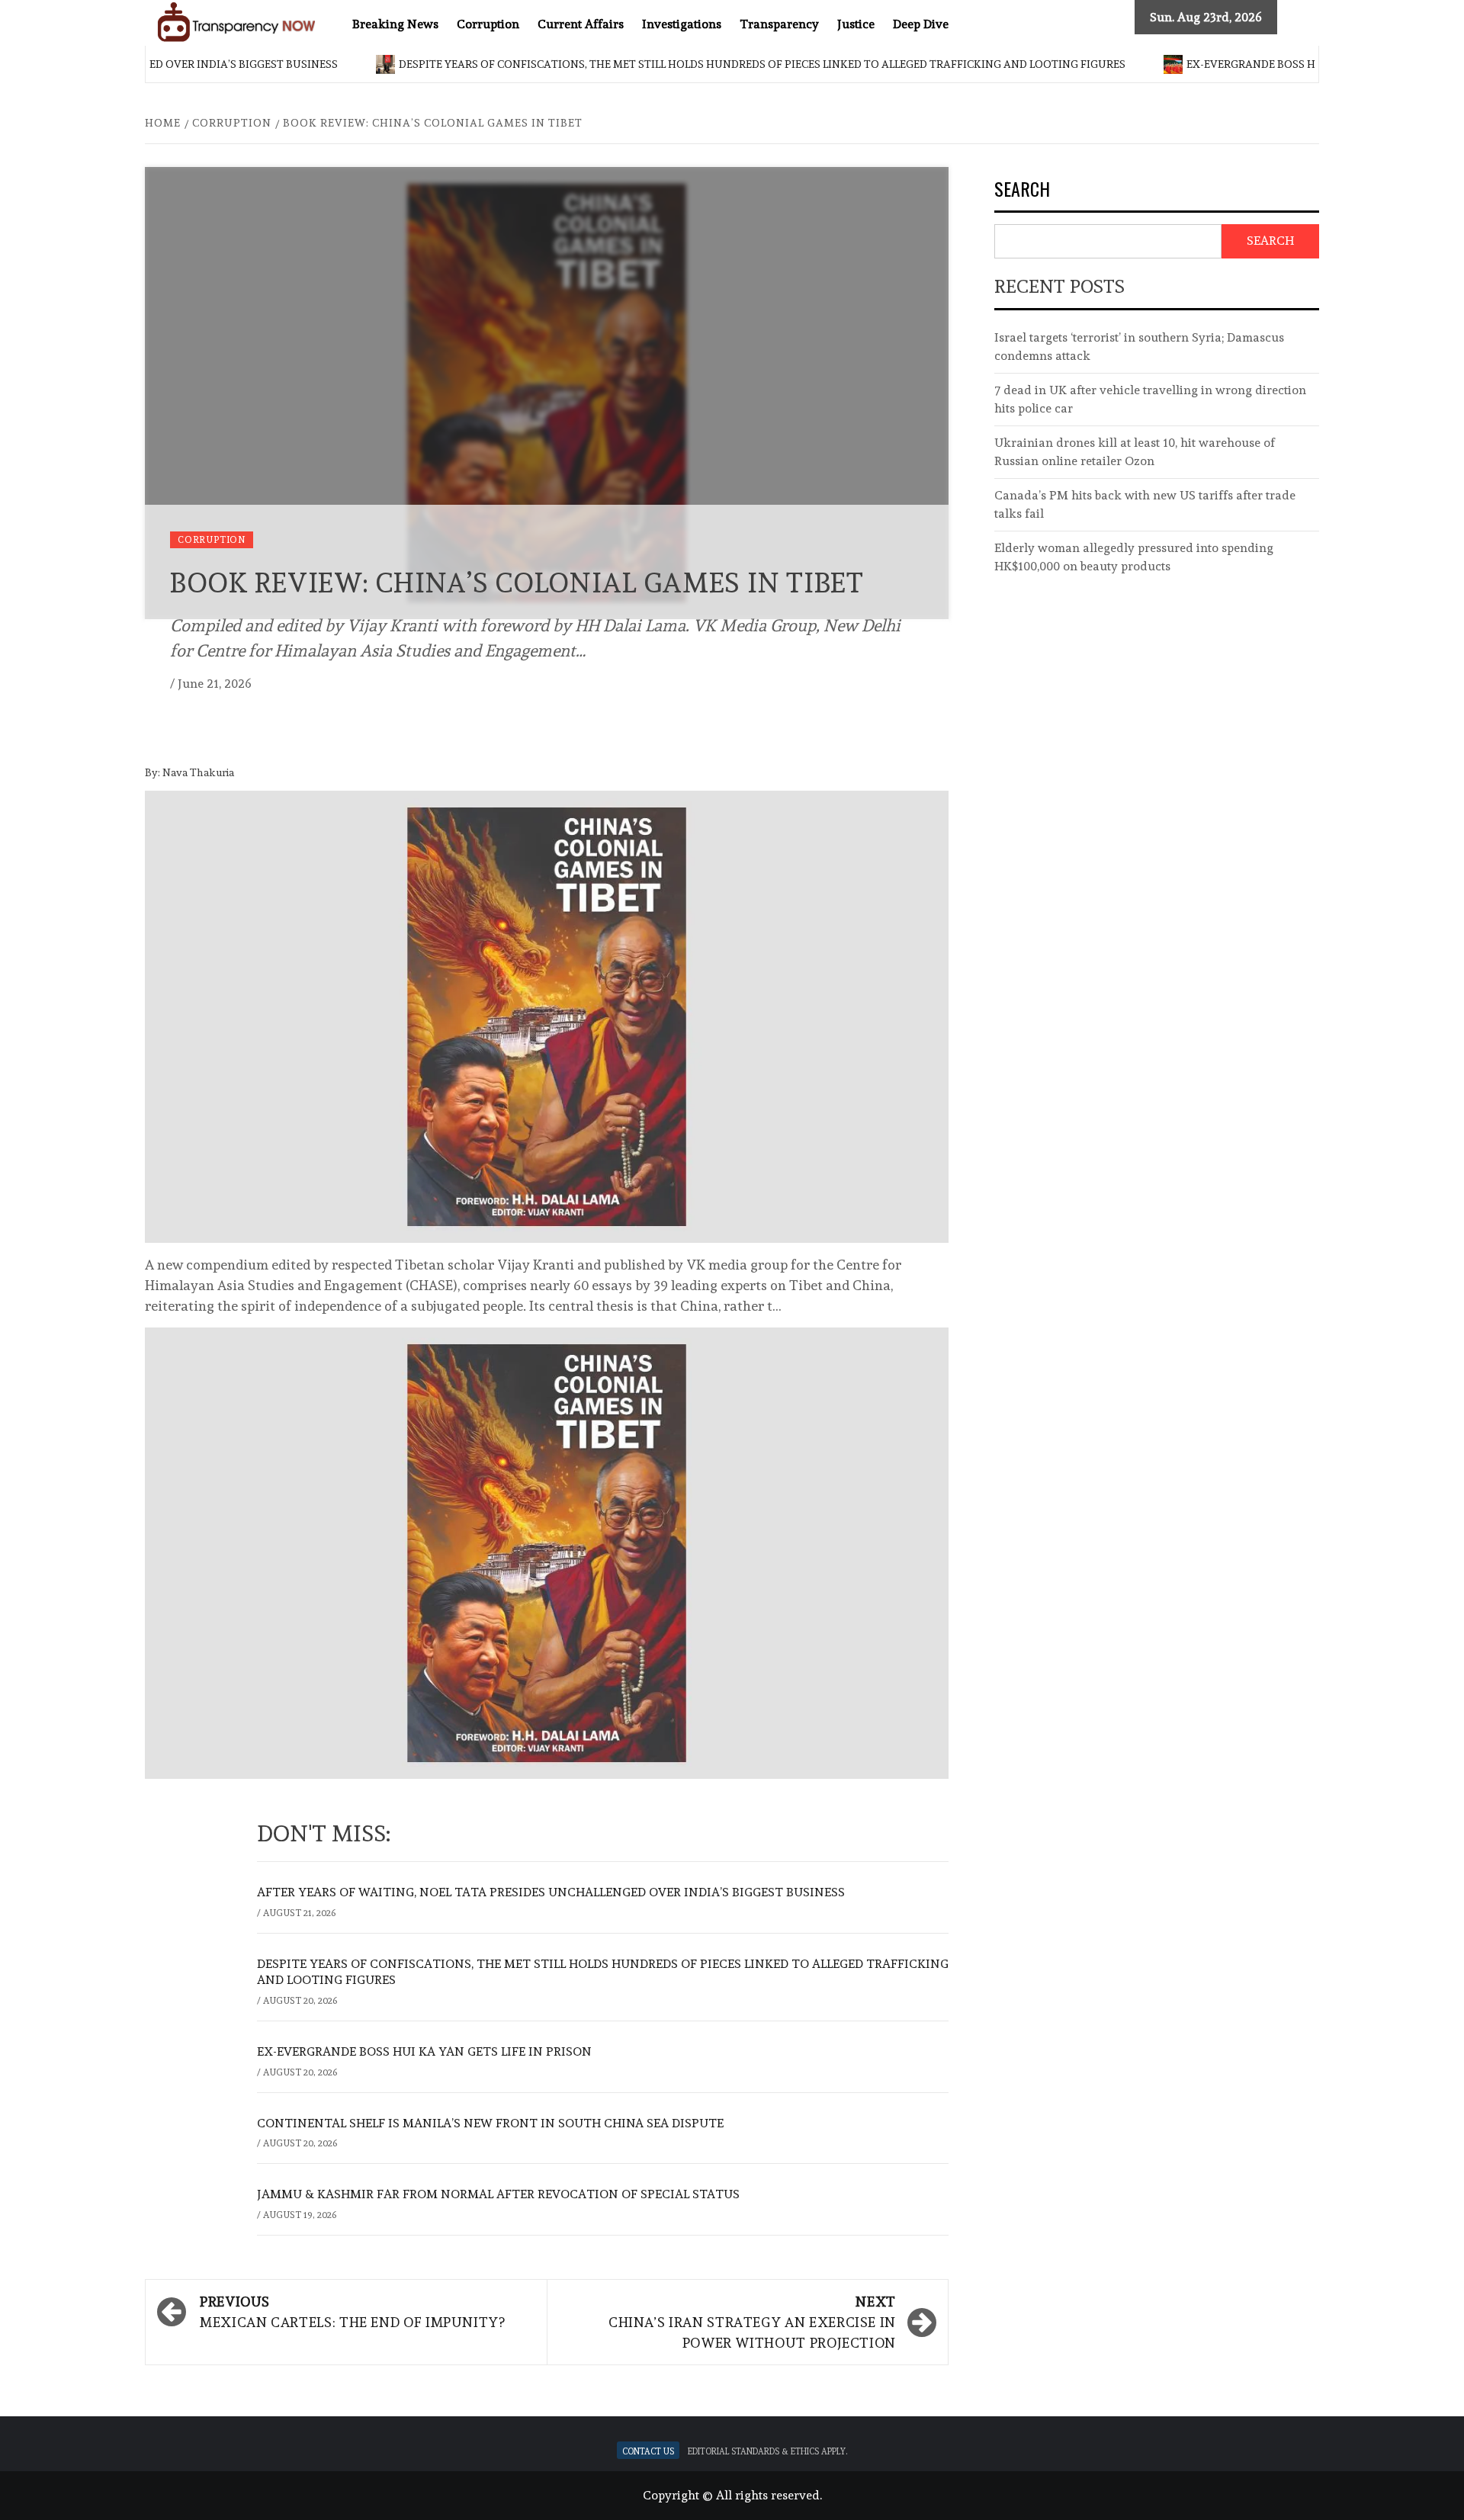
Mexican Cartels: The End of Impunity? (353, 2312)
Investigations (682, 24)
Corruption (488, 24)
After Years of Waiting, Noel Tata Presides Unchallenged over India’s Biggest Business (551, 1892)
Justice (856, 24)
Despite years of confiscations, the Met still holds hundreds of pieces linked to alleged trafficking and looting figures (697, 64)
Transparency (779, 24)
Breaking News (395, 24)
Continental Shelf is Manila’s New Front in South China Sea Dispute (490, 2123)
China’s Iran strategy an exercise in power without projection (752, 2322)
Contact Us (648, 2450)
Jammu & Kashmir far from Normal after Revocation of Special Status (498, 2194)
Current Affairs (581, 24)
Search (1022, 190)
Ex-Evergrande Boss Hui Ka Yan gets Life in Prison (1268, 64)
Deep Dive (921, 24)
